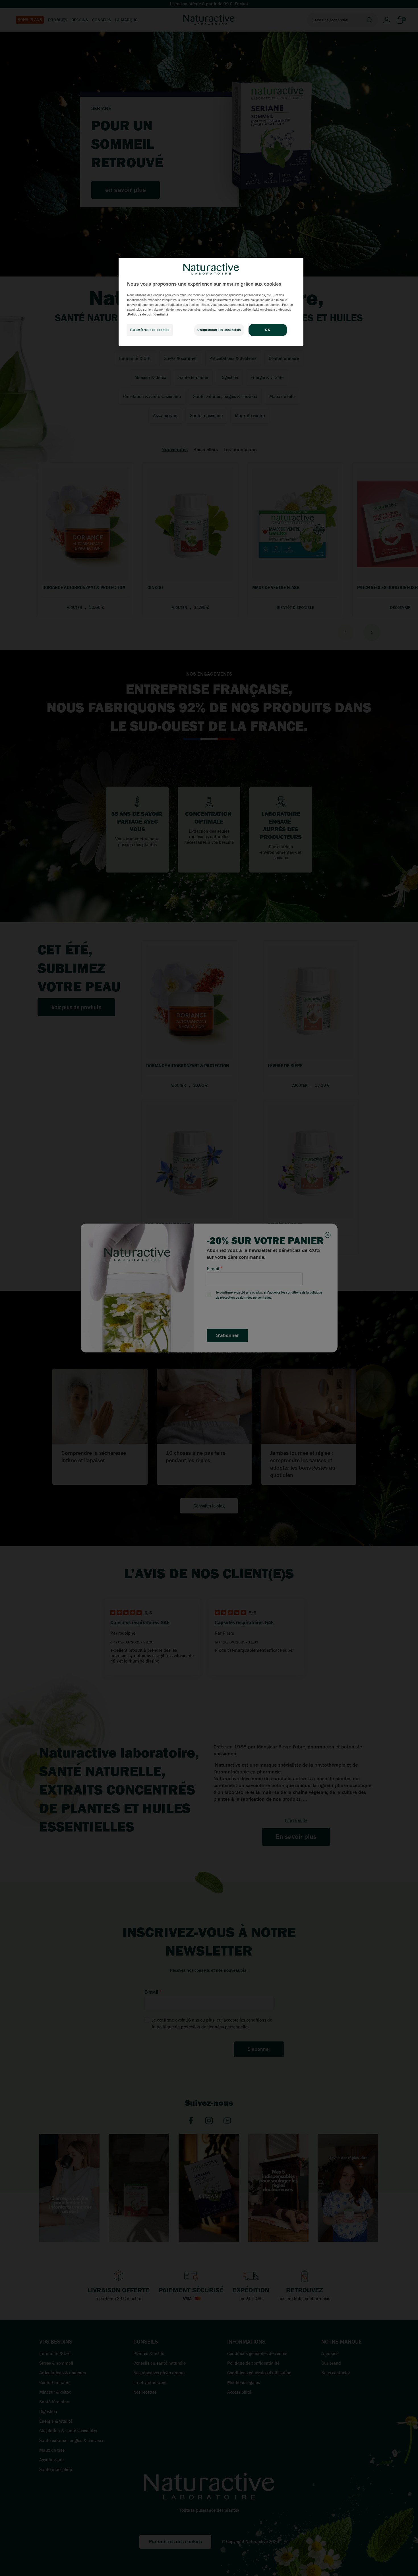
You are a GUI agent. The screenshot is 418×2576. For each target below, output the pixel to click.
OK (268, 330)
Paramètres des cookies (150, 330)
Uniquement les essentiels (219, 330)
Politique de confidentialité (148, 314)
